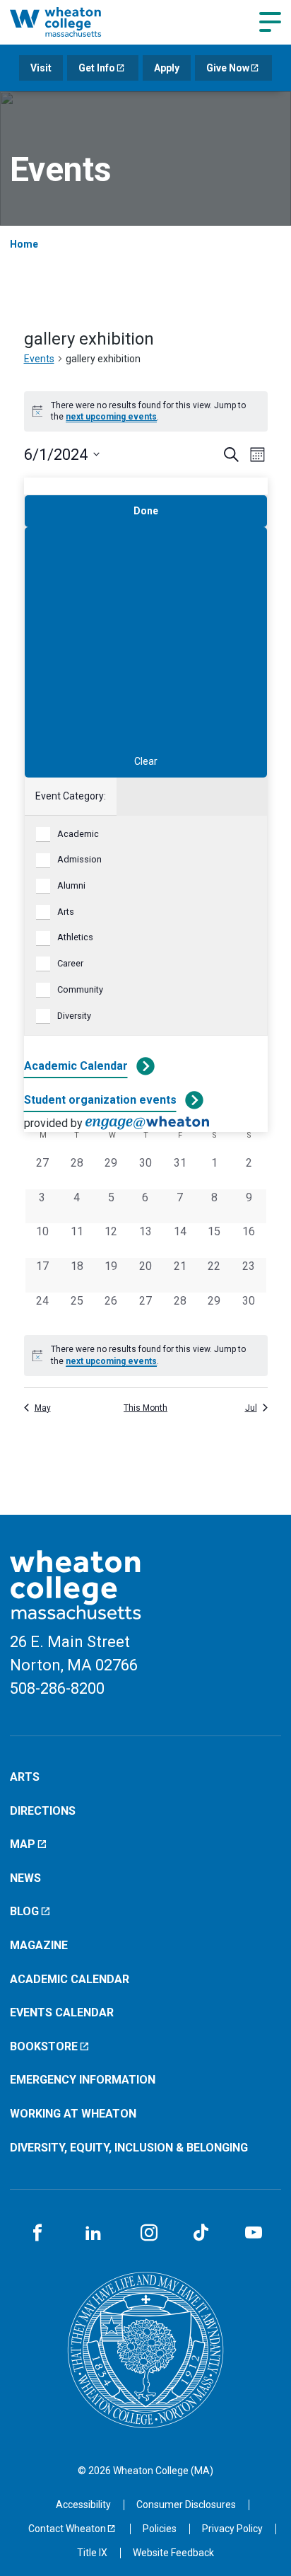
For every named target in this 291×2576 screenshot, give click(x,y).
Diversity (74, 1016)
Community (80, 989)
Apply (167, 68)
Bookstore (44, 2046)
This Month (145, 1408)
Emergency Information (83, 2080)
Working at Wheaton (73, 2114)
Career (70, 963)
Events (39, 359)
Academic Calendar (76, 1066)
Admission (79, 859)
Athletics (75, 937)
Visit (41, 68)
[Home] (71, 22)
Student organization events (100, 1100)
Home (24, 244)
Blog (24, 1911)
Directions (43, 1811)
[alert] (146, 411)
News (25, 1878)
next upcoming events (111, 417)
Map (23, 1844)
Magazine (39, 1945)
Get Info (97, 68)
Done (146, 511)
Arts (66, 912)
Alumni (71, 885)
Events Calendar (62, 2012)
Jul (251, 1408)
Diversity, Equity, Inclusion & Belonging (129, 2148)
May (43, 1408)
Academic (78, 834)
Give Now (228, 68)
